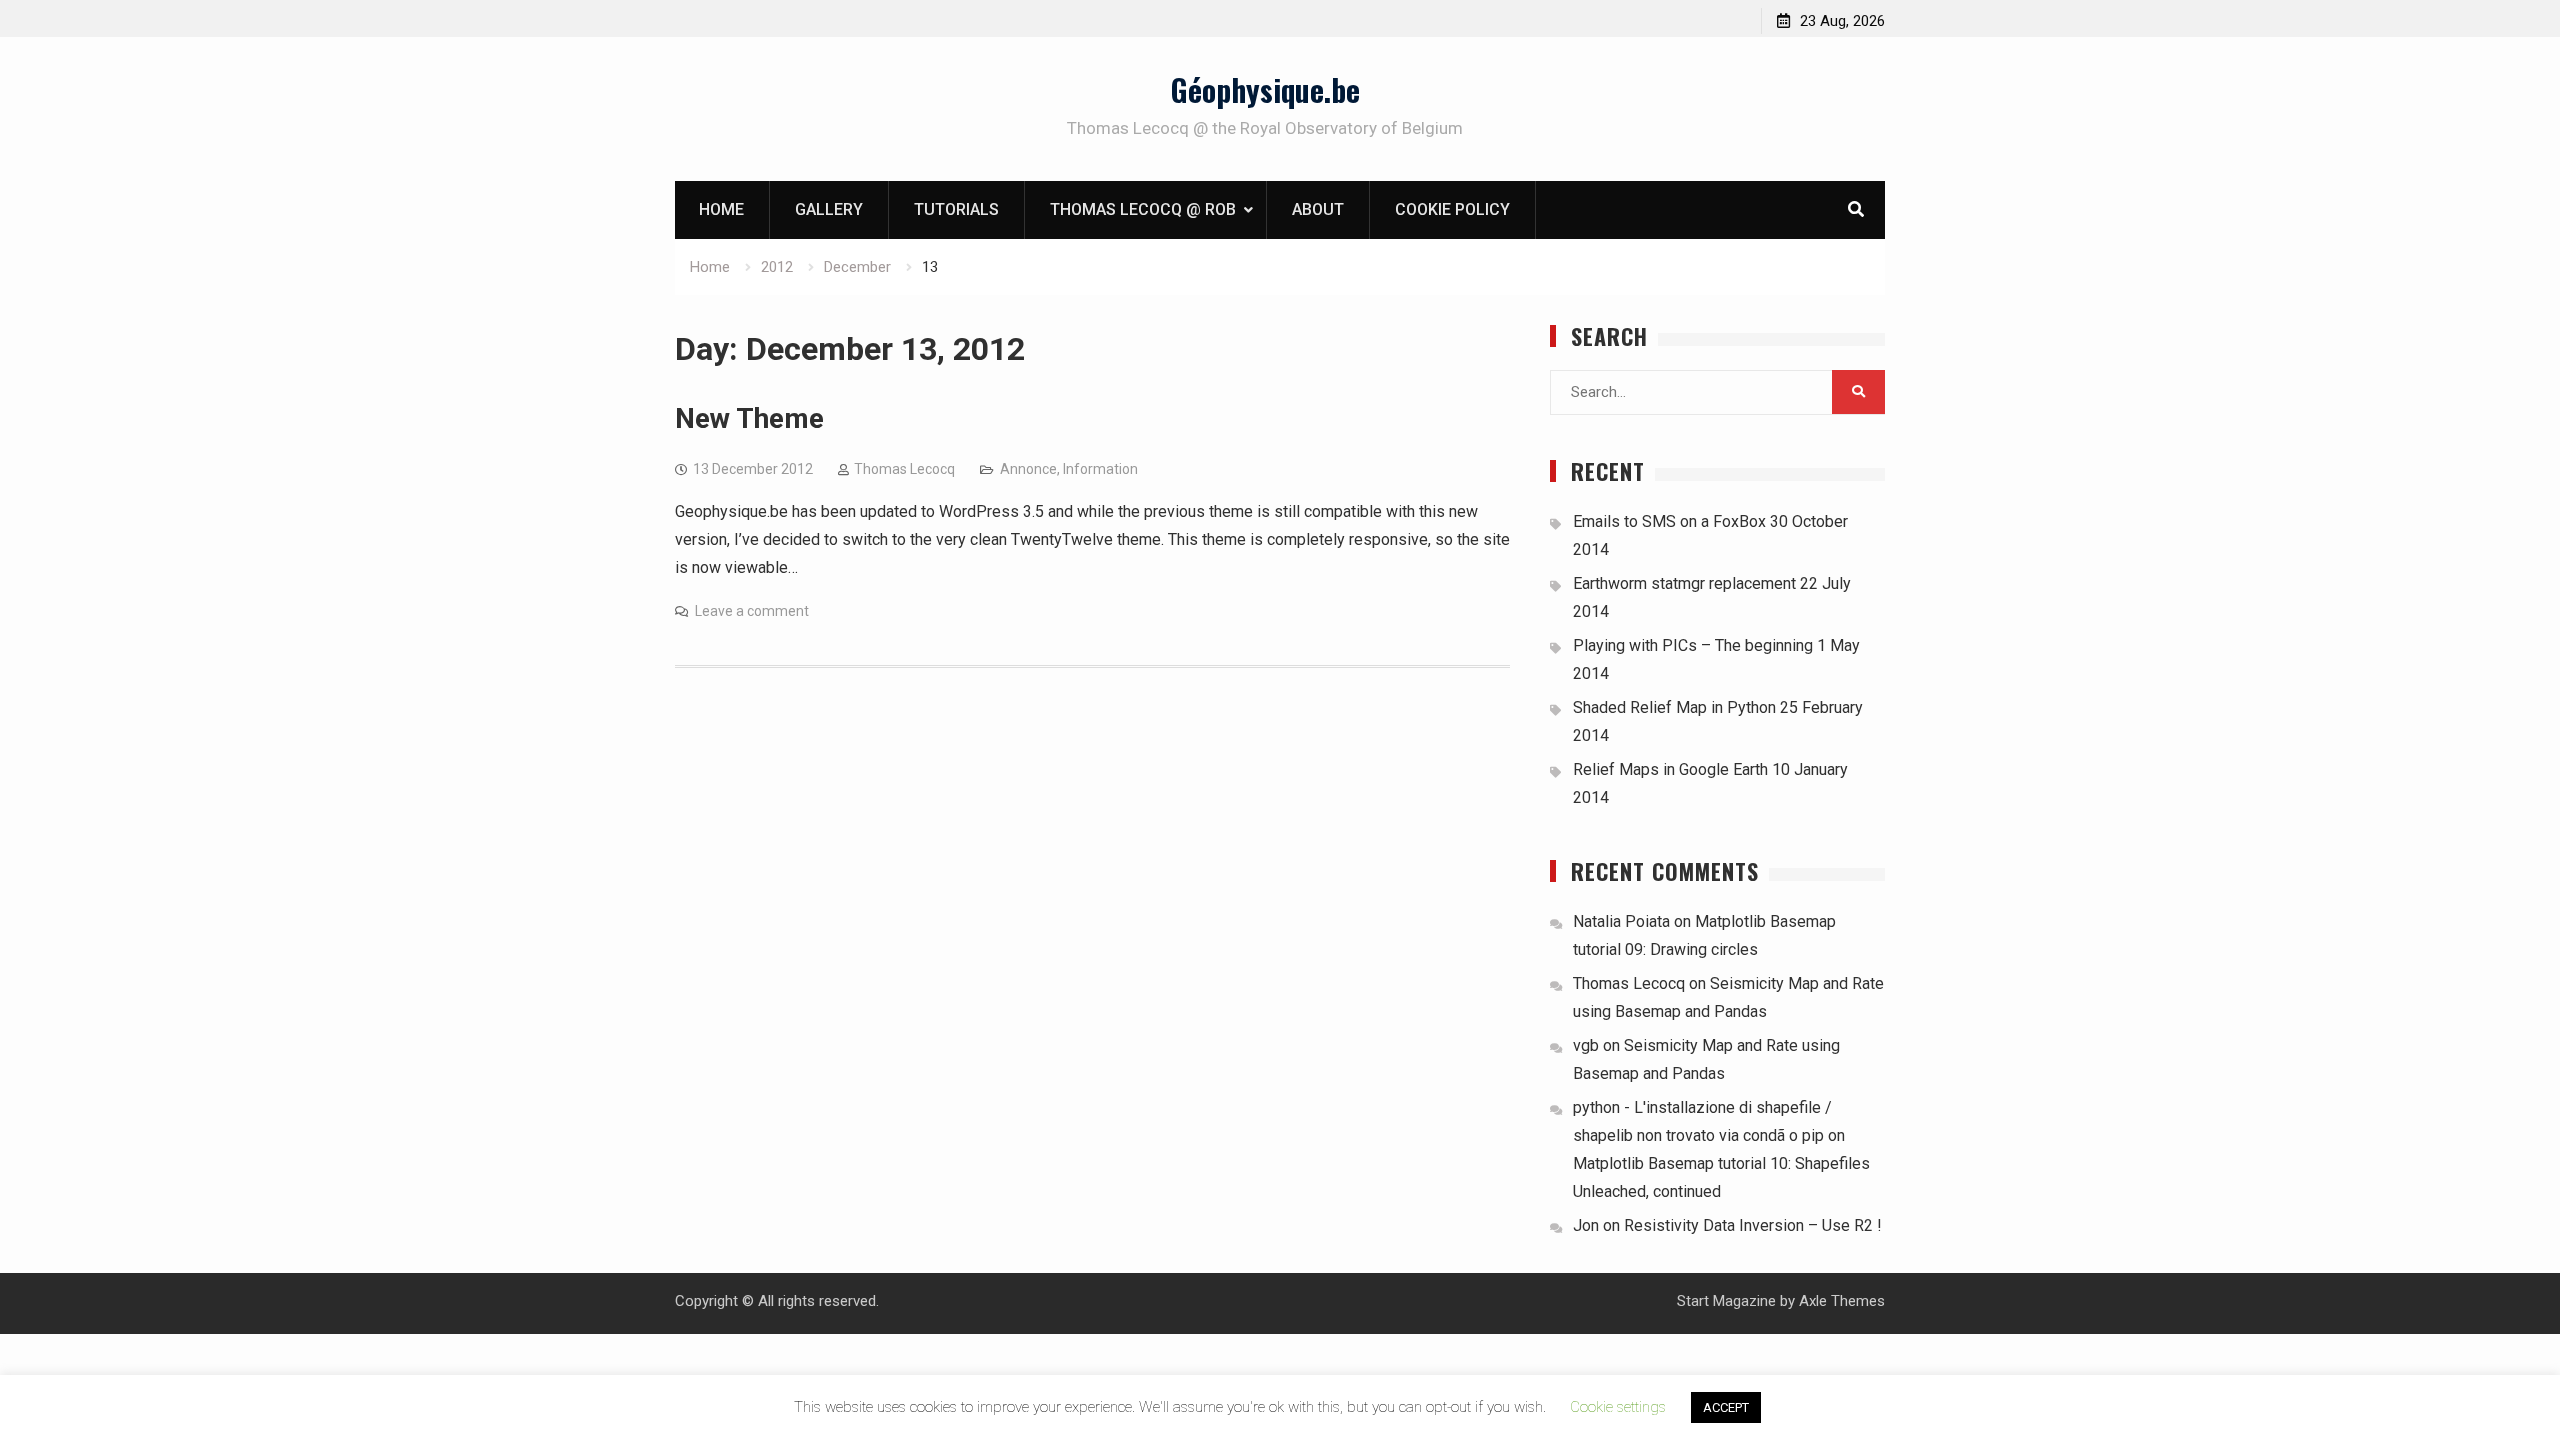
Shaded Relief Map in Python (1674, 707)
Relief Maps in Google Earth (1670, 769)
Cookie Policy (1452, 209)
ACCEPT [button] (1726, 1407)
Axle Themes (1842, 1301)
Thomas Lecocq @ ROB (1143, 209)
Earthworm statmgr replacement (1684, 583)
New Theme (749, 418)
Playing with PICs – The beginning (1693, 645)
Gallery (829, 209)
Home (721, 209)
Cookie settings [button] (1618, 1407)
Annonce (1028, 469)
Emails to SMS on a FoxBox (1669, 521)
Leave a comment (752, 611)
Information (1100, 469)
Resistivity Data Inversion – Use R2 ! (1753, 1225)
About (1318, 209)
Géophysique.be (1265, 89)
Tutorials (956, 209)
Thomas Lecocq (904, 469)
